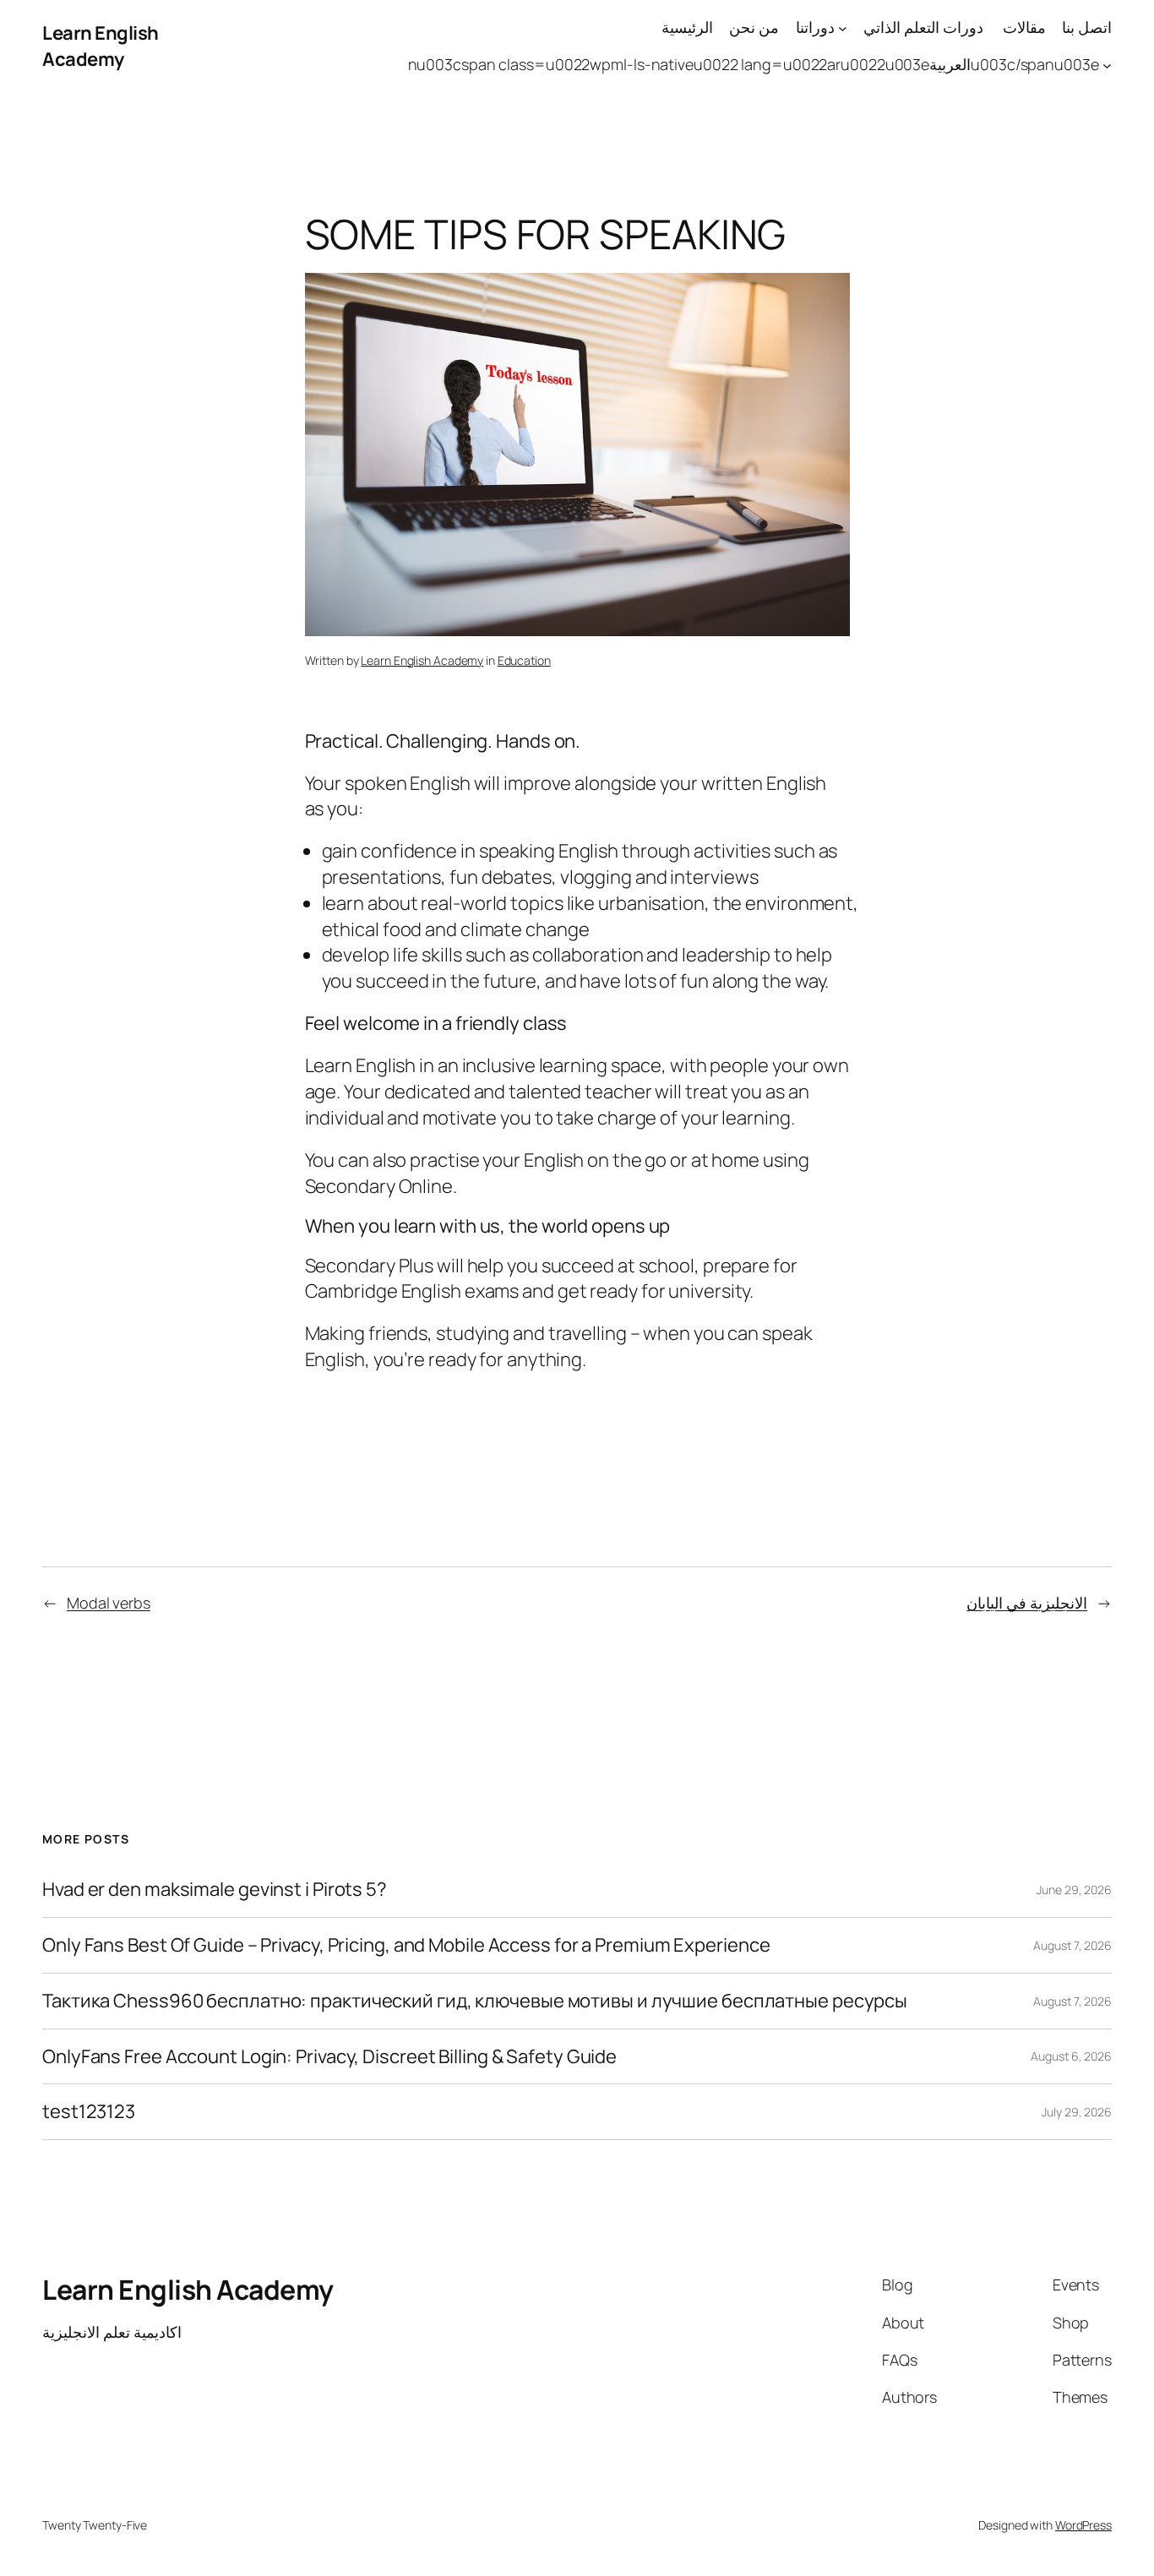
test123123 (89, 2112)
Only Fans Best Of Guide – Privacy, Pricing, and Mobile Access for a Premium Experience (406, 1945)
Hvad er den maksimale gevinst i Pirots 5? (215, 1890)
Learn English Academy (101, 46)
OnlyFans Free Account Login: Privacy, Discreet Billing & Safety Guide (329, 2057)
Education (524, 660)
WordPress (1083, 2525)
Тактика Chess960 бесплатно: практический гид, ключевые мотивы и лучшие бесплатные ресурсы (475, 2001)
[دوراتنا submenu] (843, 27)
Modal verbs (109, 1603)
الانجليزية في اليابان (1027, 1603)
